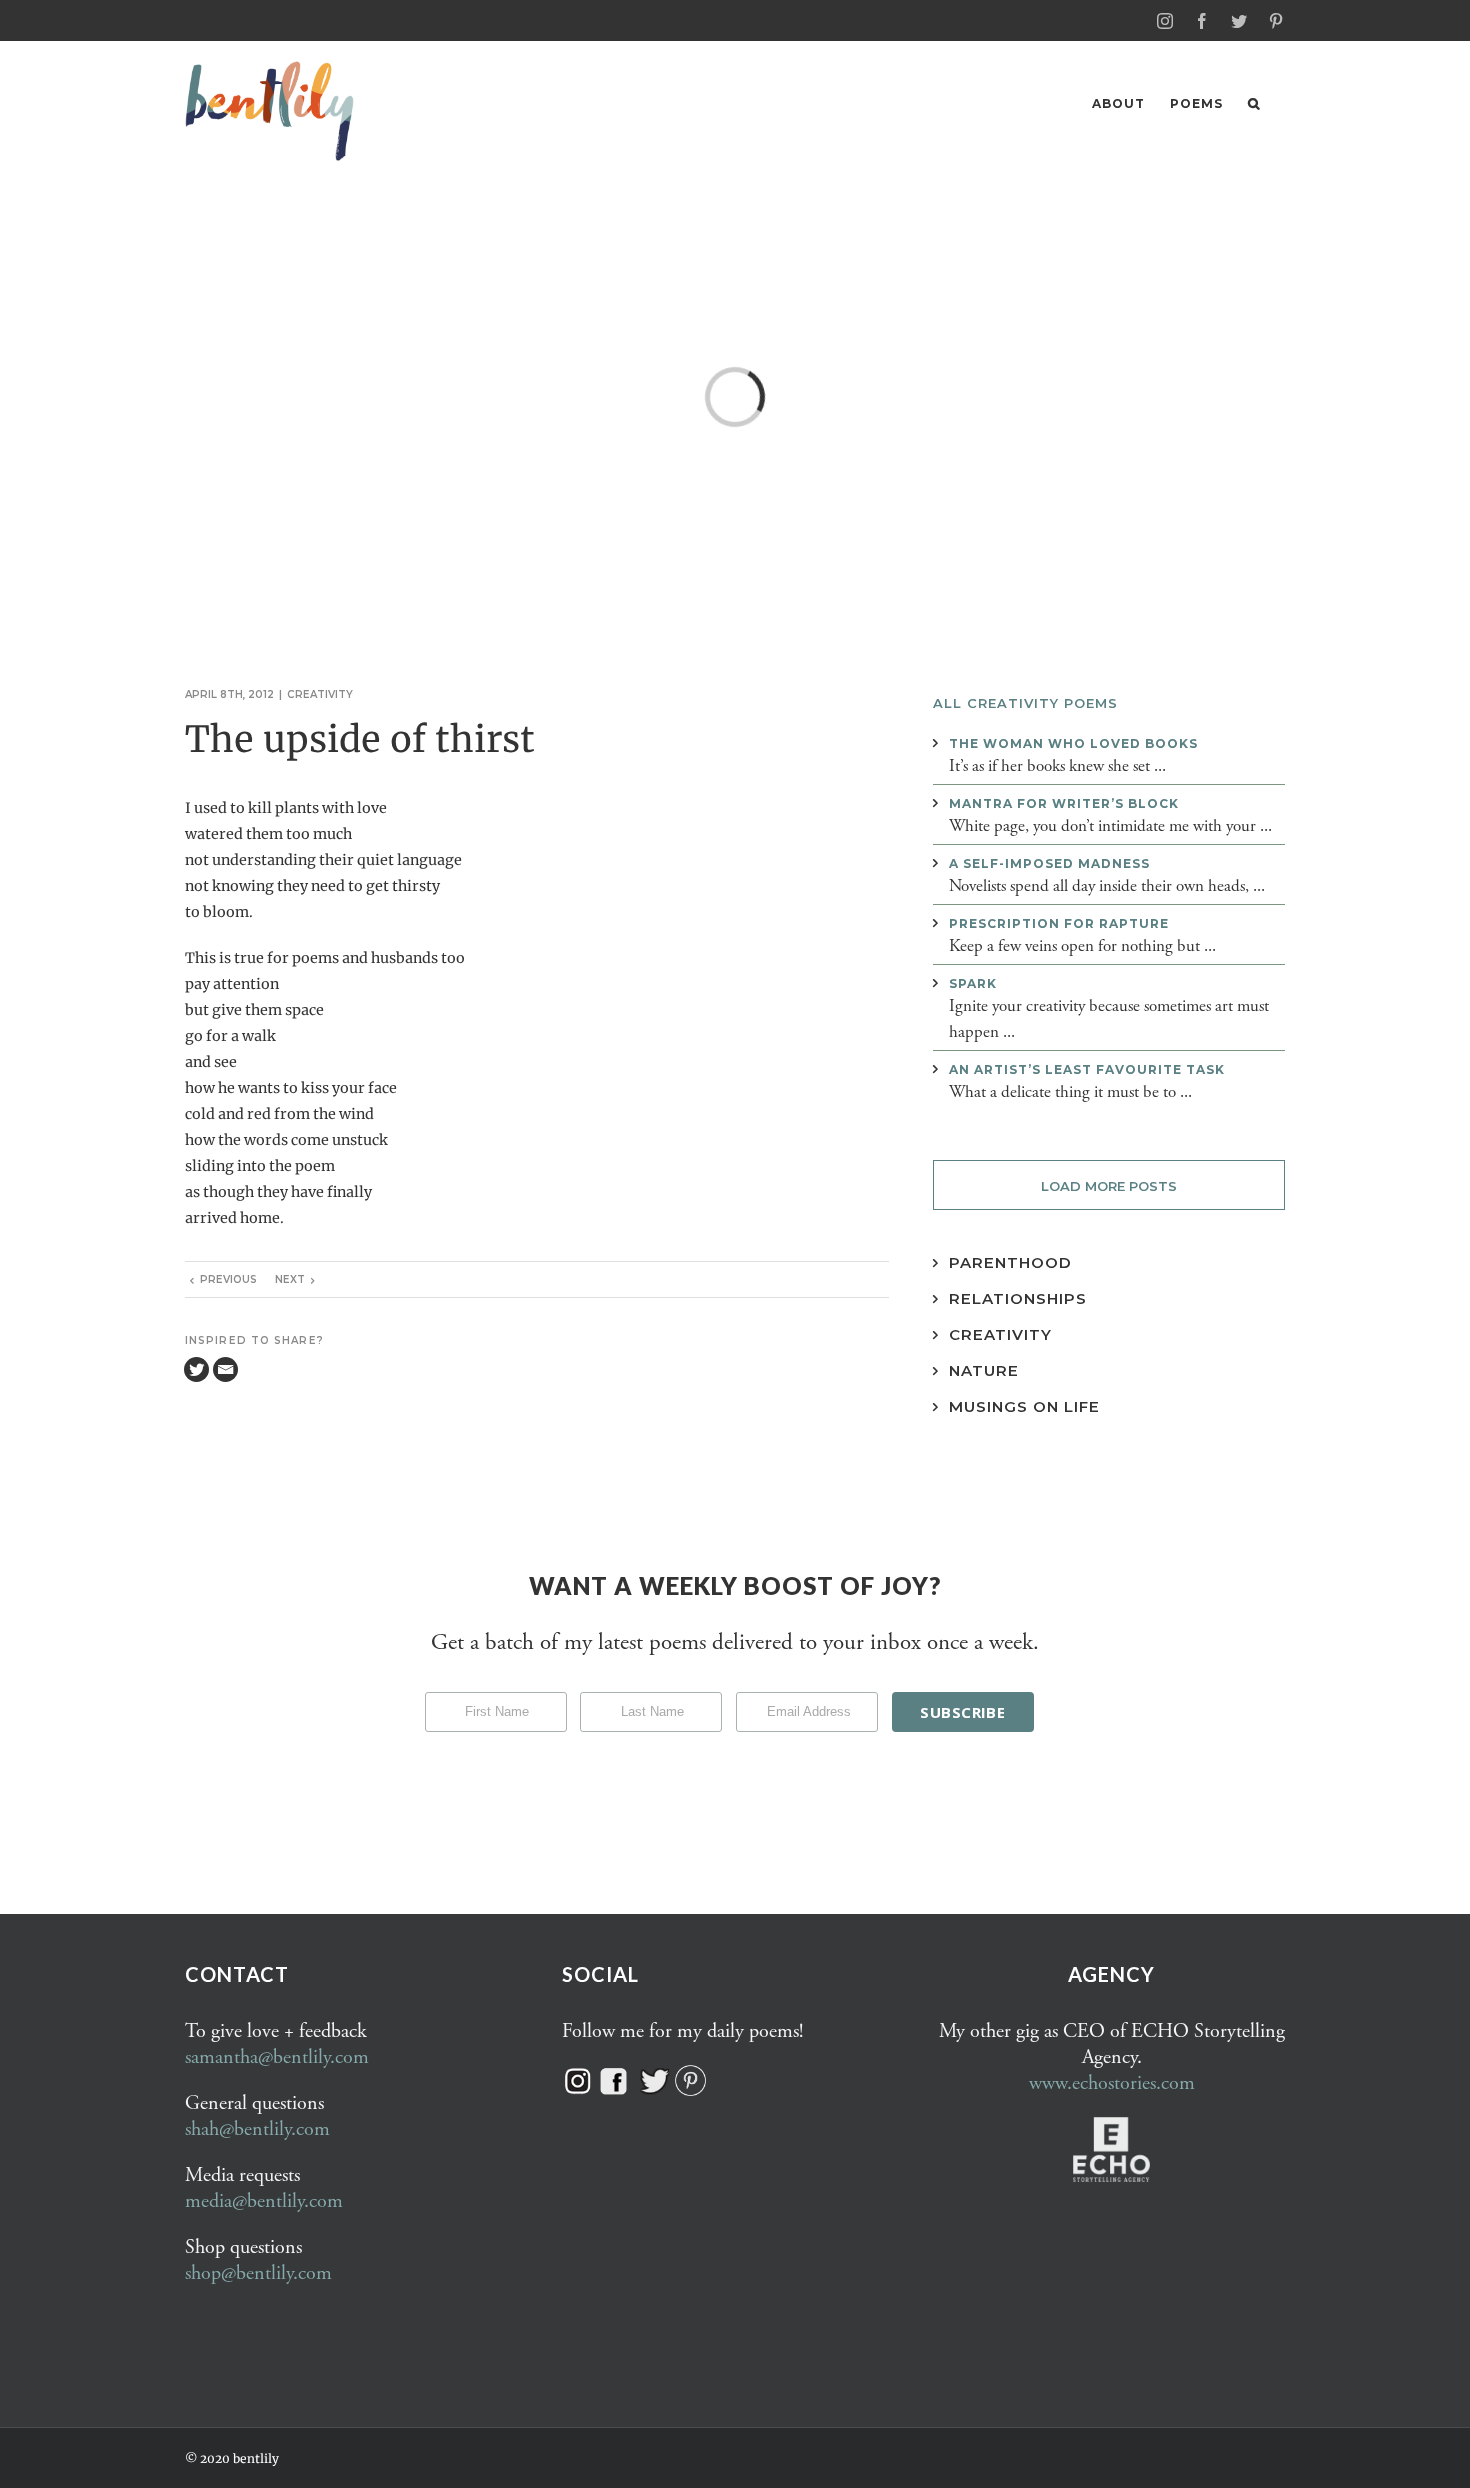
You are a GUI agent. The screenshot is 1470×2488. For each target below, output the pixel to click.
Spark (973, 983)
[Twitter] (196, 1369)
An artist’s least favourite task (1087, 1069)
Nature (984, 1370)
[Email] (225, 1369)
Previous (228, 1279)
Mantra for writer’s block (1064, 803)
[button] (1254, 103)
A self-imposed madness (1049, 863)
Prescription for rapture (1059, 923)
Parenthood (1010, 1262)
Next (290, 1279)
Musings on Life (1024, 1406)
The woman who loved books (1073, 743)
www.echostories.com (1112, 2083)
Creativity (320, 694)
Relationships (1018, 1298)
